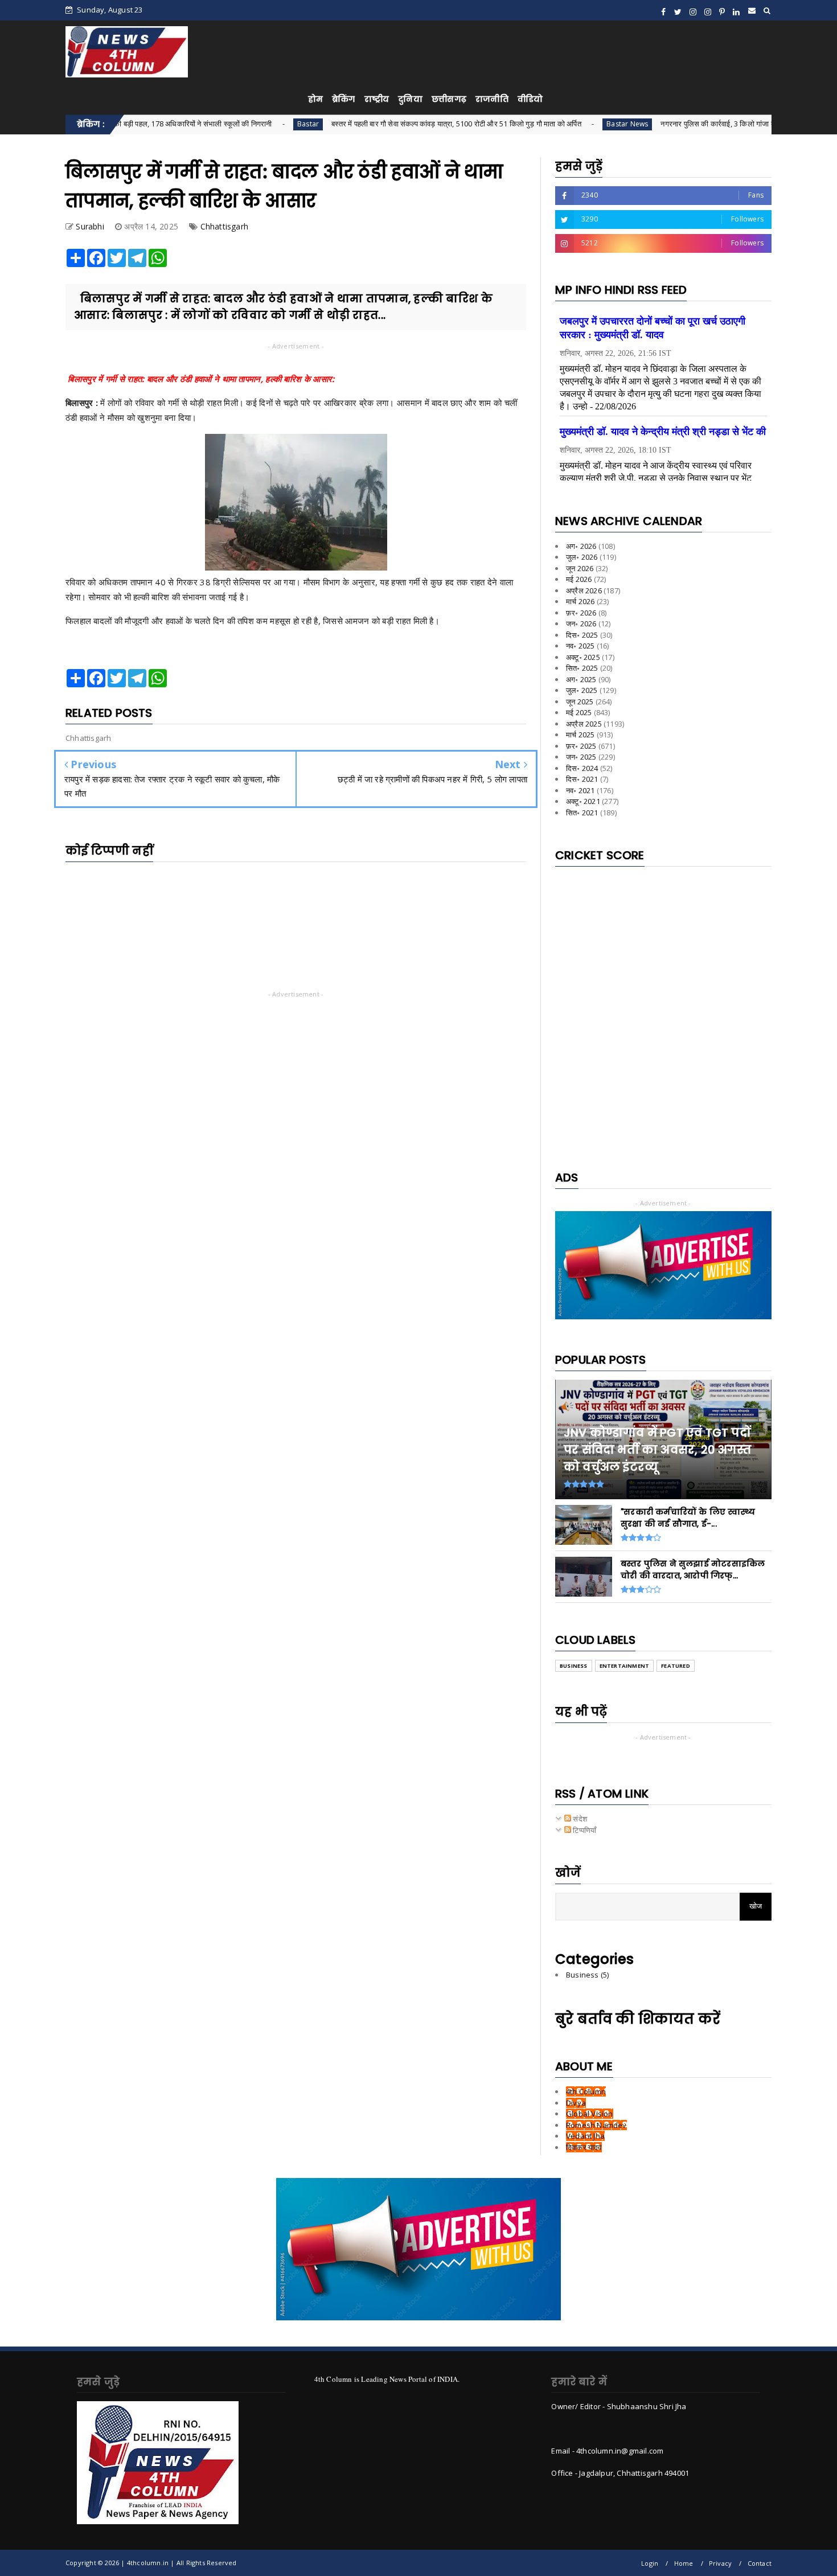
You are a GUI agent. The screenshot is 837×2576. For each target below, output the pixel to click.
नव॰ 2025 (580, 646)
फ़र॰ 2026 (581, 613)
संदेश (579, 1819)
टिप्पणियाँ (584, 1830)
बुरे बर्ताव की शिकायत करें (638, 2019)
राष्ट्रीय (377, 99)
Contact (760, 2563)
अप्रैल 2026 (584, 590)
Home (684, 2563)
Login (650, 2563)
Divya (576, 2103)
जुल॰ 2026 (582, 557)
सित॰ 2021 (582, 813)
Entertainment (625, 1666)
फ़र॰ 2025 (581, 746)
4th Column (586, 2091)
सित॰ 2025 (582, 668)
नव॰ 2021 (580, 790)
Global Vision (590, 2114)
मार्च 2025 (580, 735)
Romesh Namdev (596, 2125)
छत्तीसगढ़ (449, 99)
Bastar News (548, 124)
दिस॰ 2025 (582, 635)
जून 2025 (580, 702)
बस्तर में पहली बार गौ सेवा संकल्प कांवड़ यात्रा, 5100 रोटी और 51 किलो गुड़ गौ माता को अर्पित (377, 124)
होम (315, 99)
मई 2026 (579, 579)
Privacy (720, 2563)
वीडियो (530, 99)
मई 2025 (579, 712)
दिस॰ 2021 (582, 779)
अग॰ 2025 (581, 679)
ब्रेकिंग (344, 99)
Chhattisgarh (224, 226)
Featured (676, 1666)
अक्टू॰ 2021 (583, 801)
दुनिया (410, 99)
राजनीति (492, 99)
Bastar (229, 124)
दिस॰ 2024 (582, 768)
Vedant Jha (585, 2136)
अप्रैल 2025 (584, 724)
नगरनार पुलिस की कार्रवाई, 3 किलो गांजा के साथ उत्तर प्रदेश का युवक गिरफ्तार (688, 124)
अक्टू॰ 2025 (583, 657)
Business (574, 1666)
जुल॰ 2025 (582, 690)
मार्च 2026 (580, 601)
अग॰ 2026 (581, 546)
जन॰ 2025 (581, 757)
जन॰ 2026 (581, 624)
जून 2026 (580, 568)
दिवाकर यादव (584, 2147)
